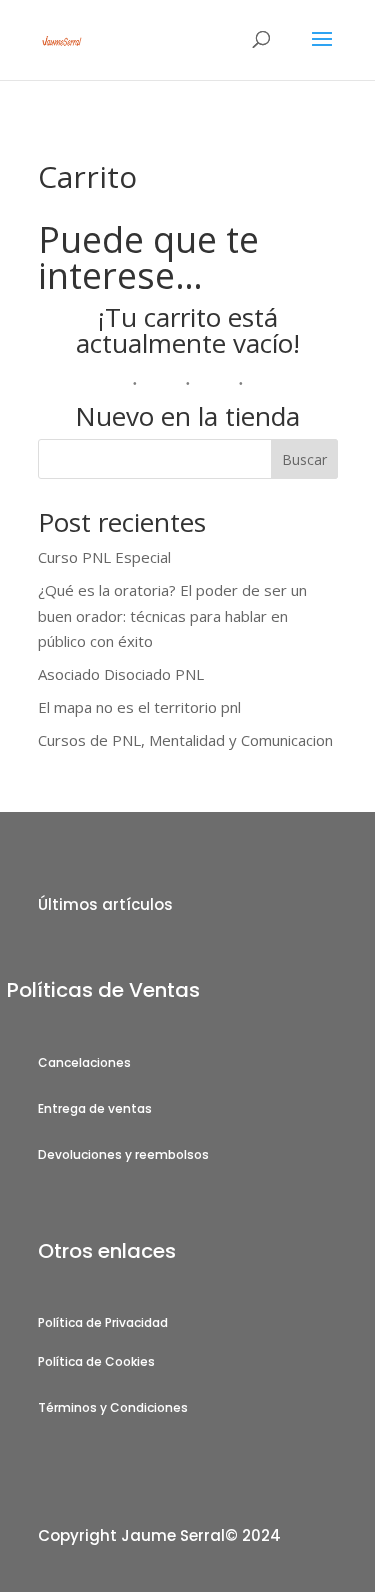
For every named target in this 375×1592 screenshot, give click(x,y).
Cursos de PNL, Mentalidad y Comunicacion (185, 740)
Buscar (304, 459)
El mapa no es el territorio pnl (139, 707)
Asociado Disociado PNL (121, 674)
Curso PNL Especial (104, 557)
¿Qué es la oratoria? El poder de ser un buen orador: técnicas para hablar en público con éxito (172, 615)
